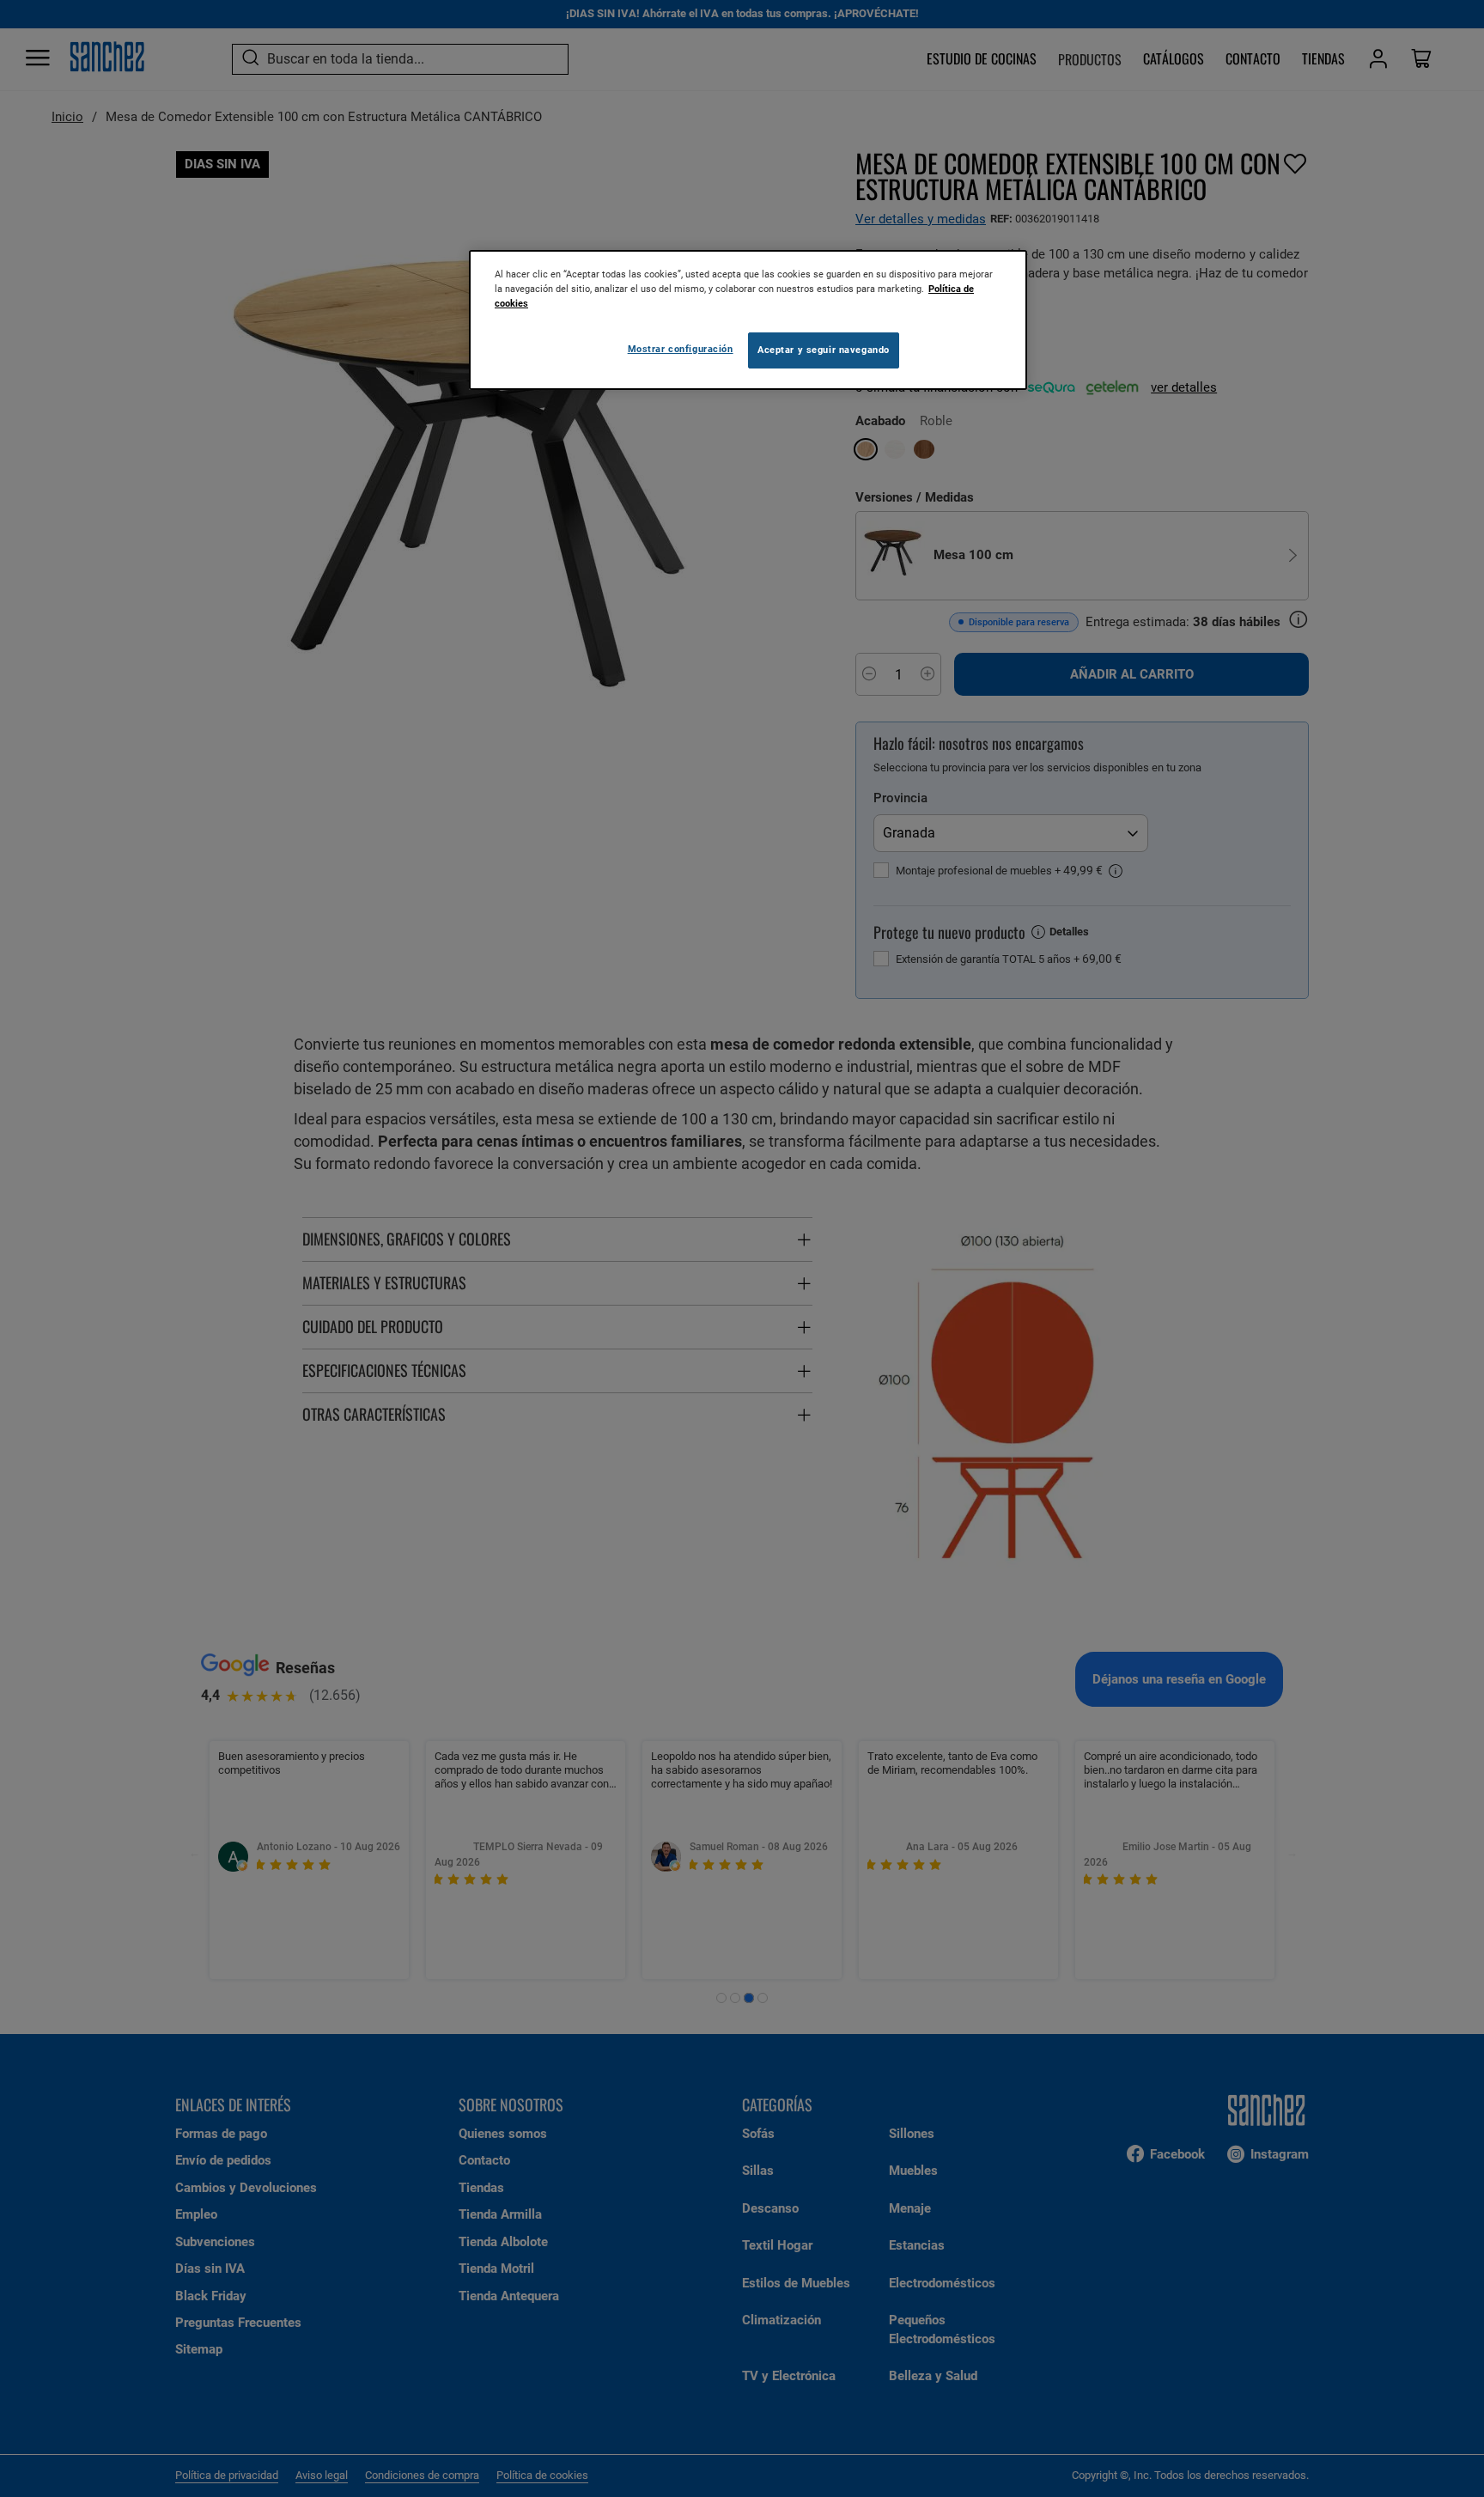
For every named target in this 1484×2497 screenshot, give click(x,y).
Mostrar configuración (681, 349)
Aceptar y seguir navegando (824, 350)
